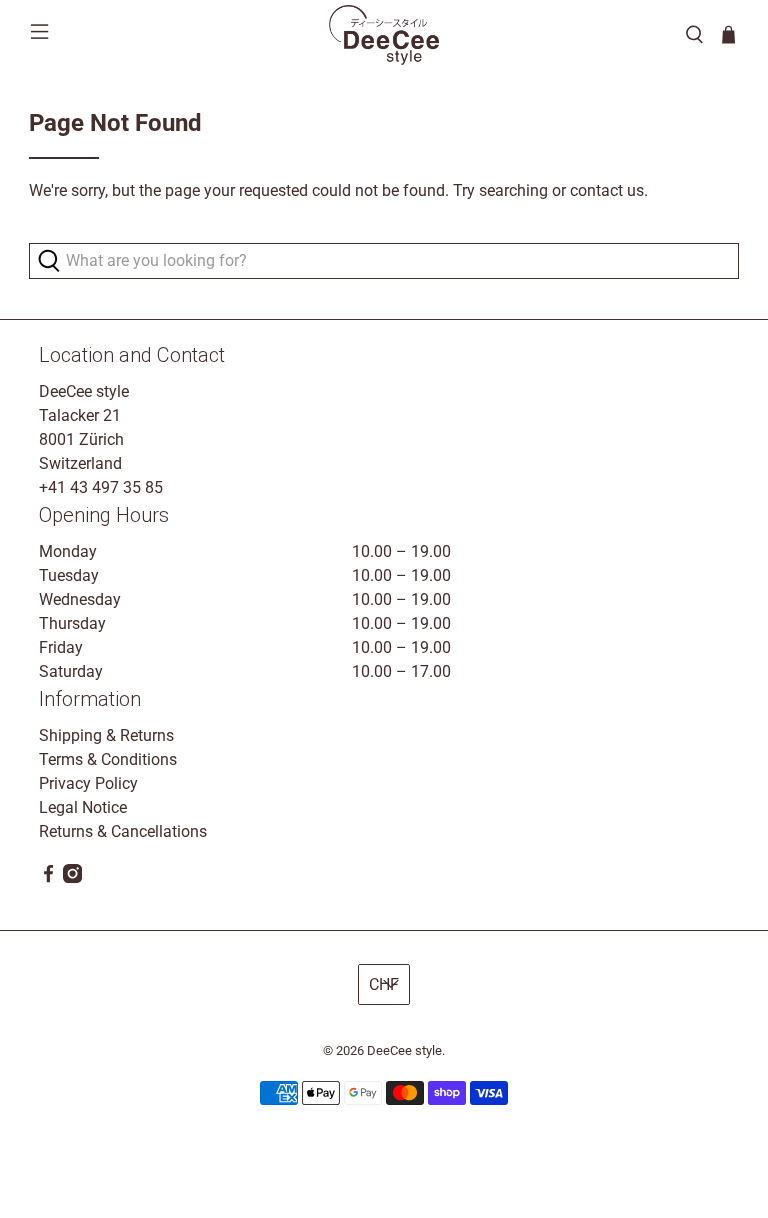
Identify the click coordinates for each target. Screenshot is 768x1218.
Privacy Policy (88, 783)
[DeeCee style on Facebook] (48, 877)
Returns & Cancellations (123, 831)
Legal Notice (83, 807)
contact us (607, 190)
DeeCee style (404, 1050)
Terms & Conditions (108, 759)
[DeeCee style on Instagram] (72, 877)
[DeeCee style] (384, 35)
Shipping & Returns (106, 735)
